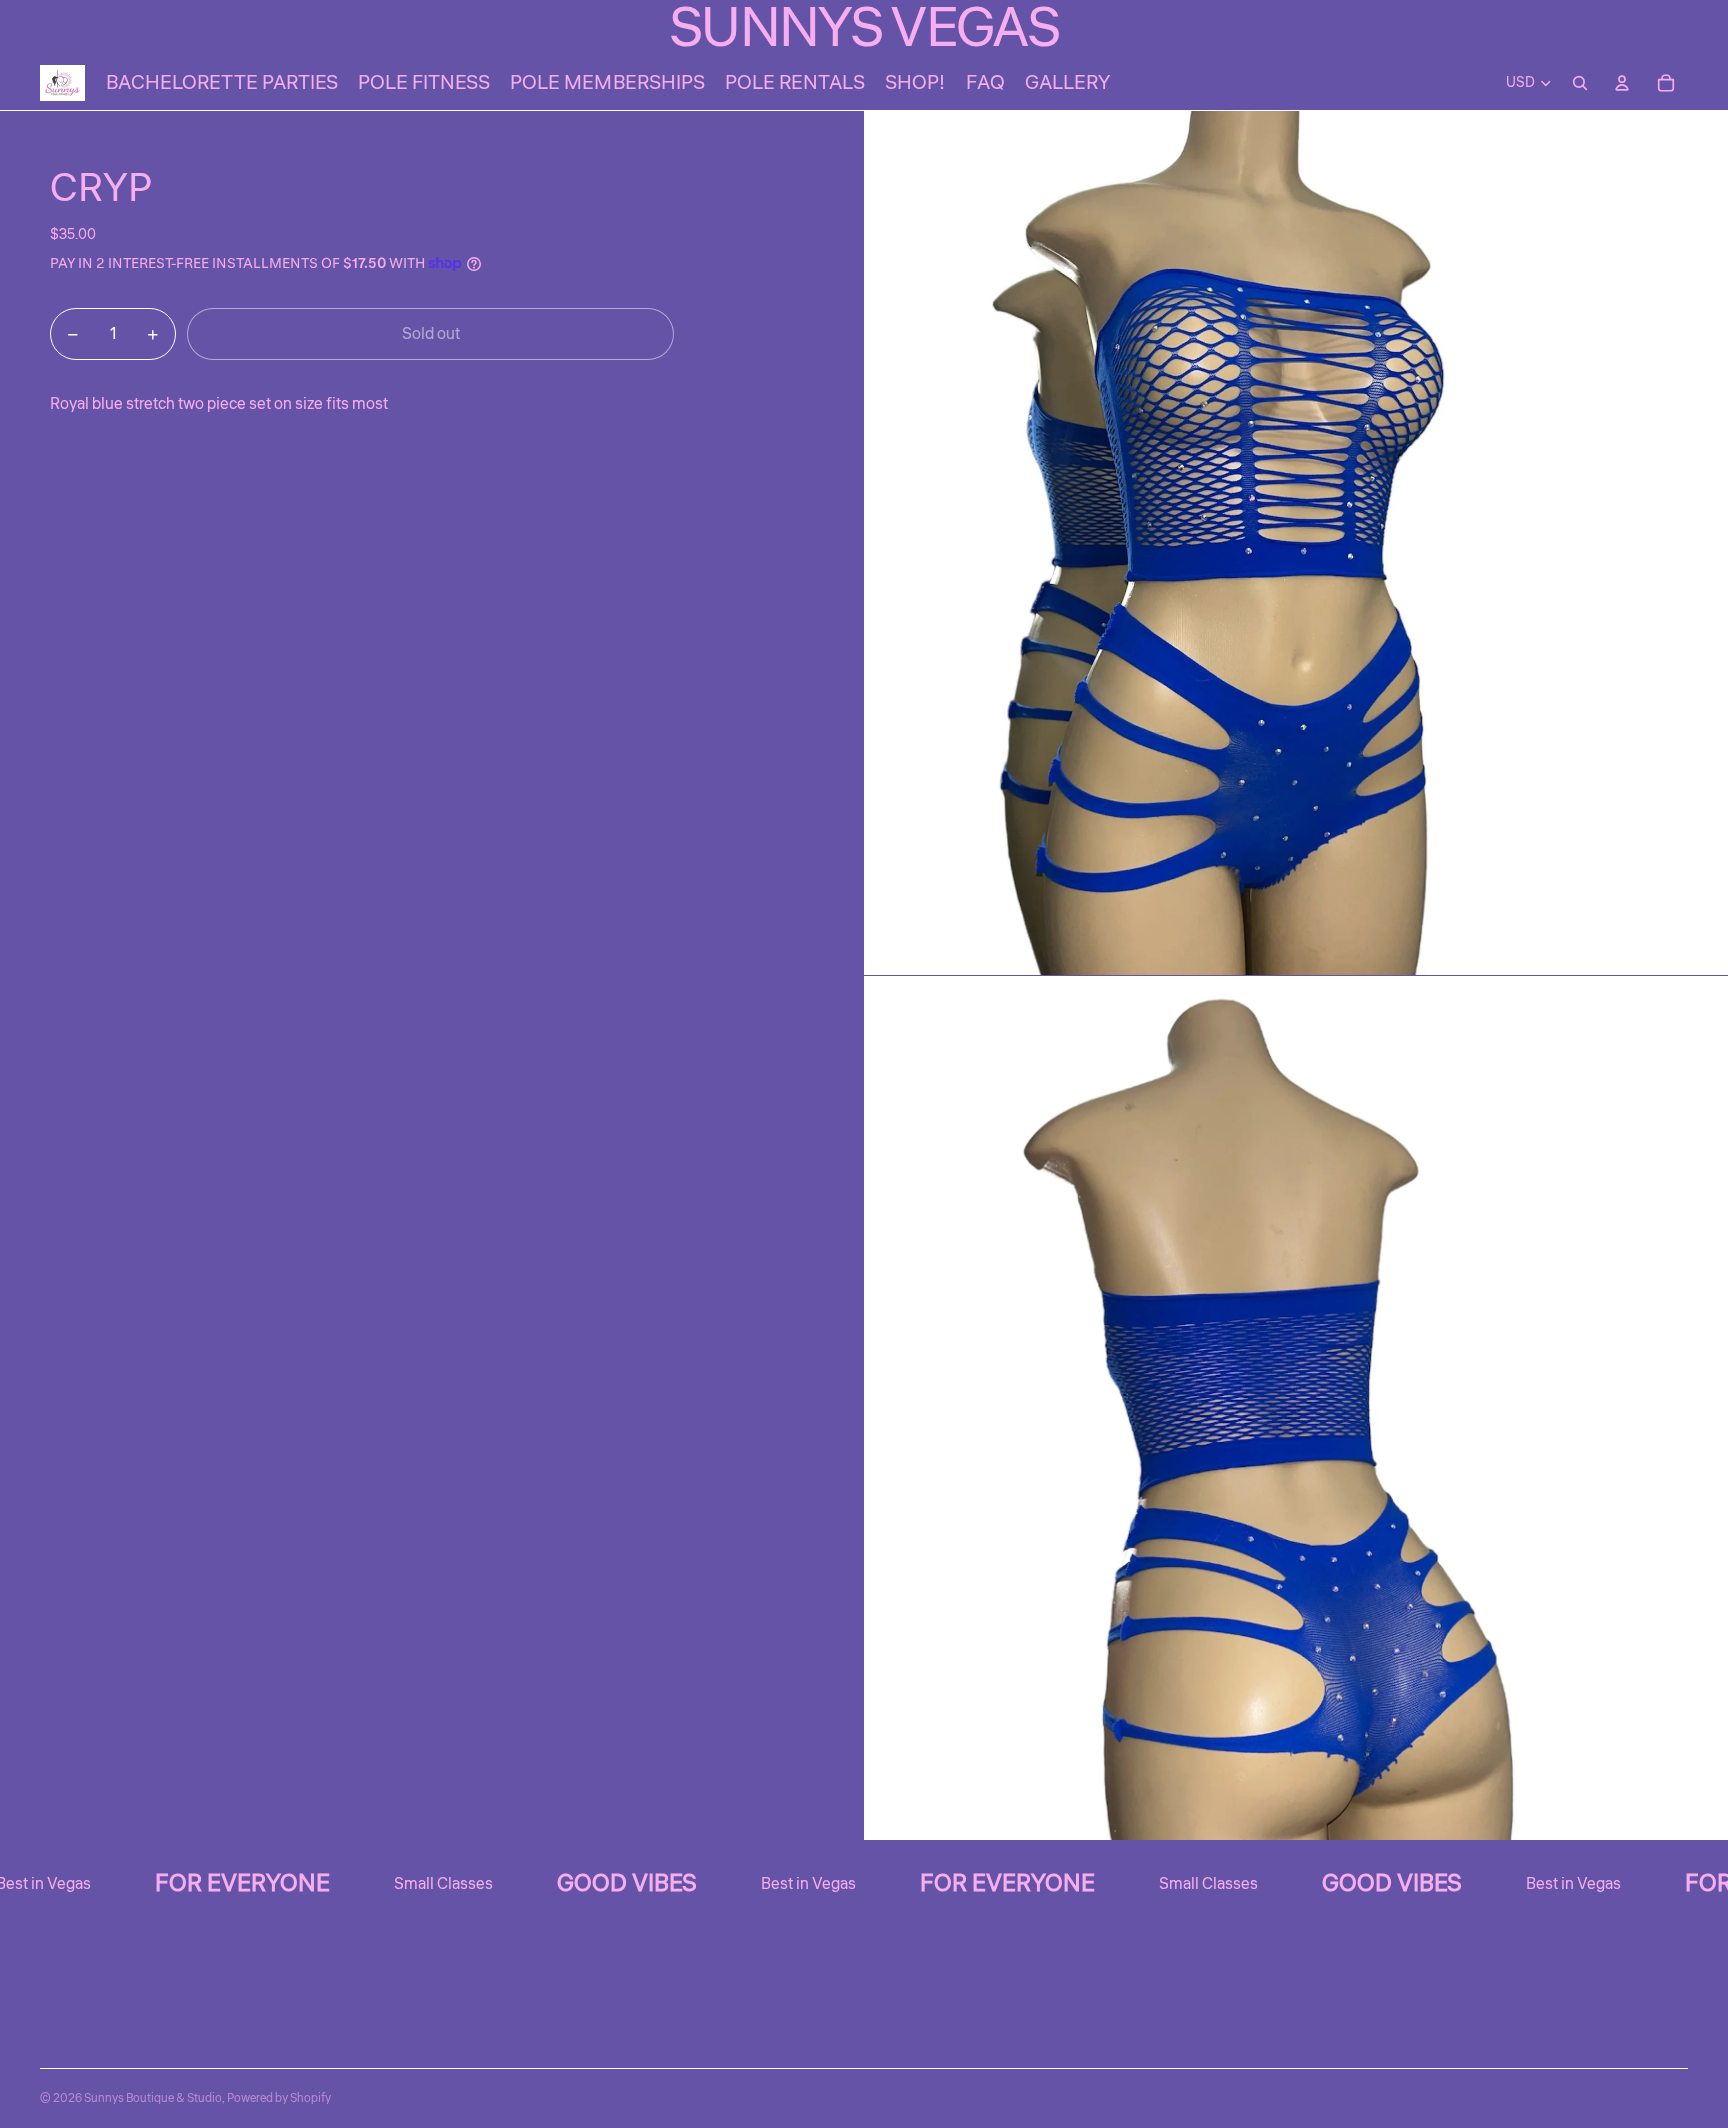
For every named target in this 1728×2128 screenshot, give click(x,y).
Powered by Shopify (279, 2098)
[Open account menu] (1622, 83)
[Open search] (1580, 83)
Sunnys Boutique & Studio (153, 2098)
